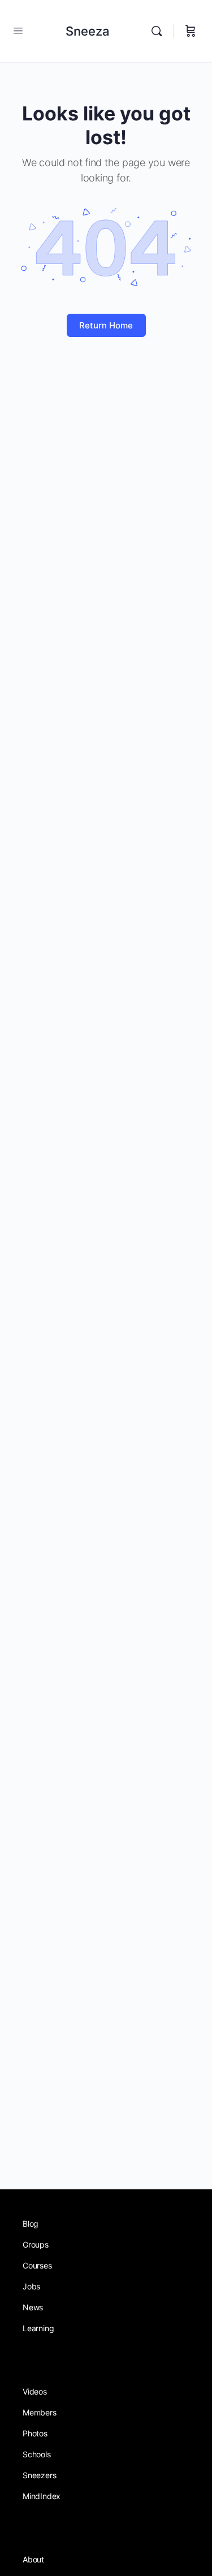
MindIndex (42, 2496)
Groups (36, 2244)
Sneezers (39, 2475)
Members (40, 2412)
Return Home (106, 325)
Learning (38, 2328)
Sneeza (88, 31)
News (33, 2307)
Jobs (31, 2286)
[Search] (159, 31)
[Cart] (191, 31)
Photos (35, 2433)
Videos (35, 2391)
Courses (37, 2265)
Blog (31, 2224)
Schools (37, 2454)
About (33, 2559)
